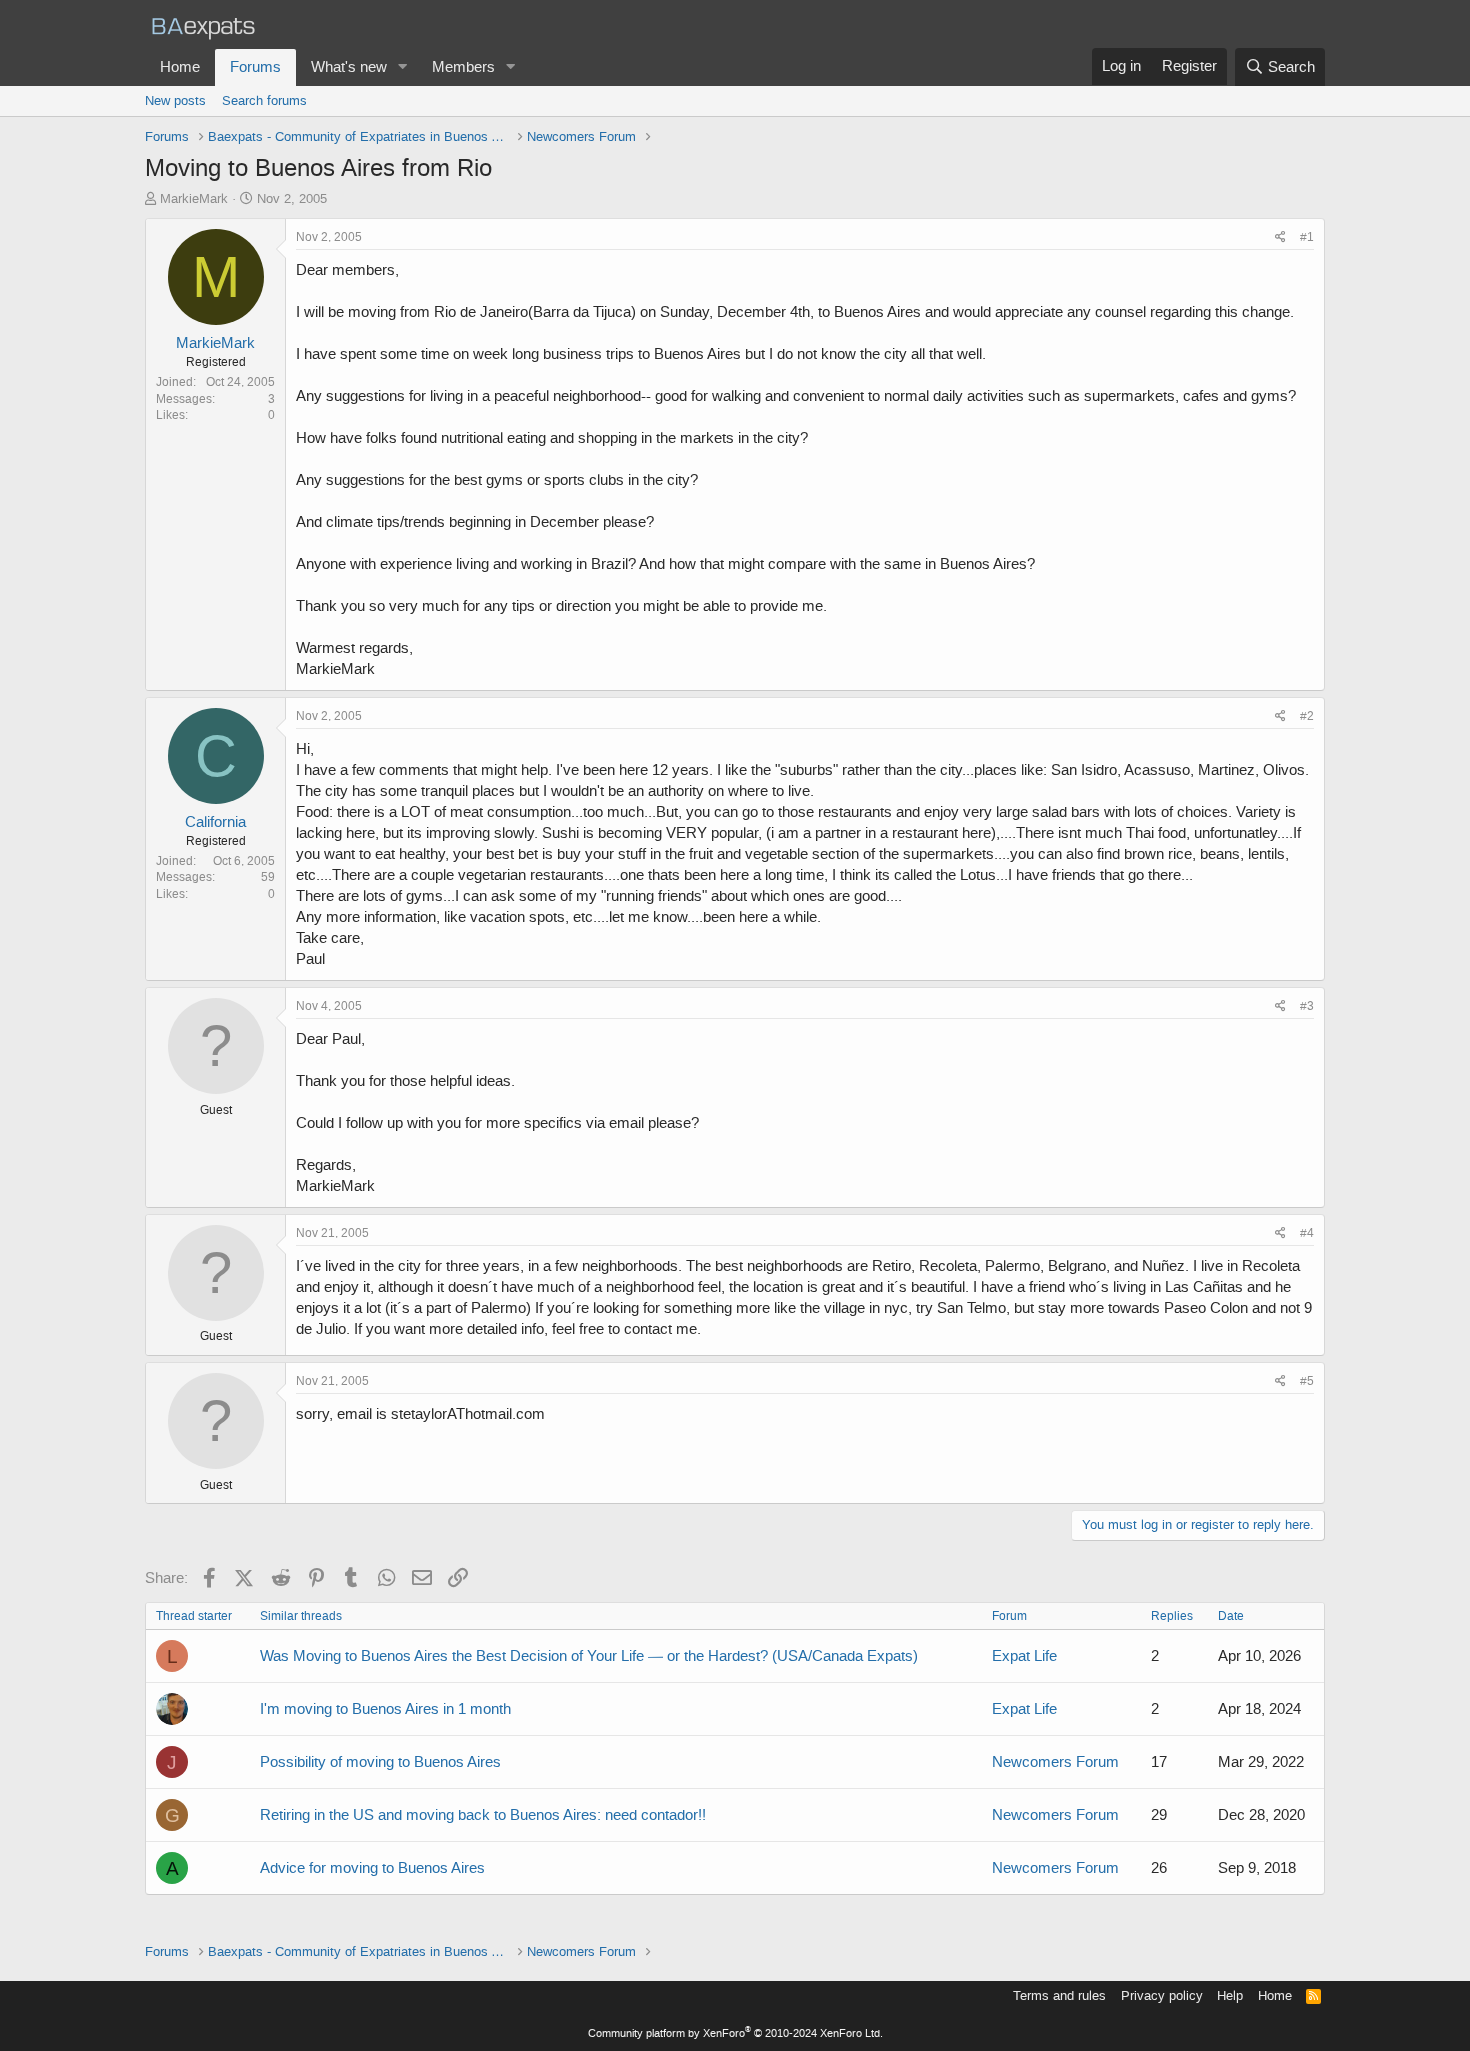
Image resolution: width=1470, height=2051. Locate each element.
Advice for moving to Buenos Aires (372, 1868)
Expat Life (1024, 1656)
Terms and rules (1059, 1995)
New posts (175, 100)
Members (463, 67)
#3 (1307, 1006)
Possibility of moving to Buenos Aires (380, 1762)
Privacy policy (1162, 1995)
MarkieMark (194, 198)
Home (180, 67)
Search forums (264, 100)
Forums (255, 67)
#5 (1307, 1381)
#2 (1307, 716)
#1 (1307, 237)
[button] (403, 67)
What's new (349, 67)
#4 (1307, 1233)
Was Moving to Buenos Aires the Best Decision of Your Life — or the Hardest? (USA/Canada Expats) (589, 1656)
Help (1230, 1995)
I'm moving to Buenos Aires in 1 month (385, 1709)
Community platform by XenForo (735, 2033)
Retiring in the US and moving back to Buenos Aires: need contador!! (483, 1815)
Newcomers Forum (1055, 1762)
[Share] (1280, 237)
